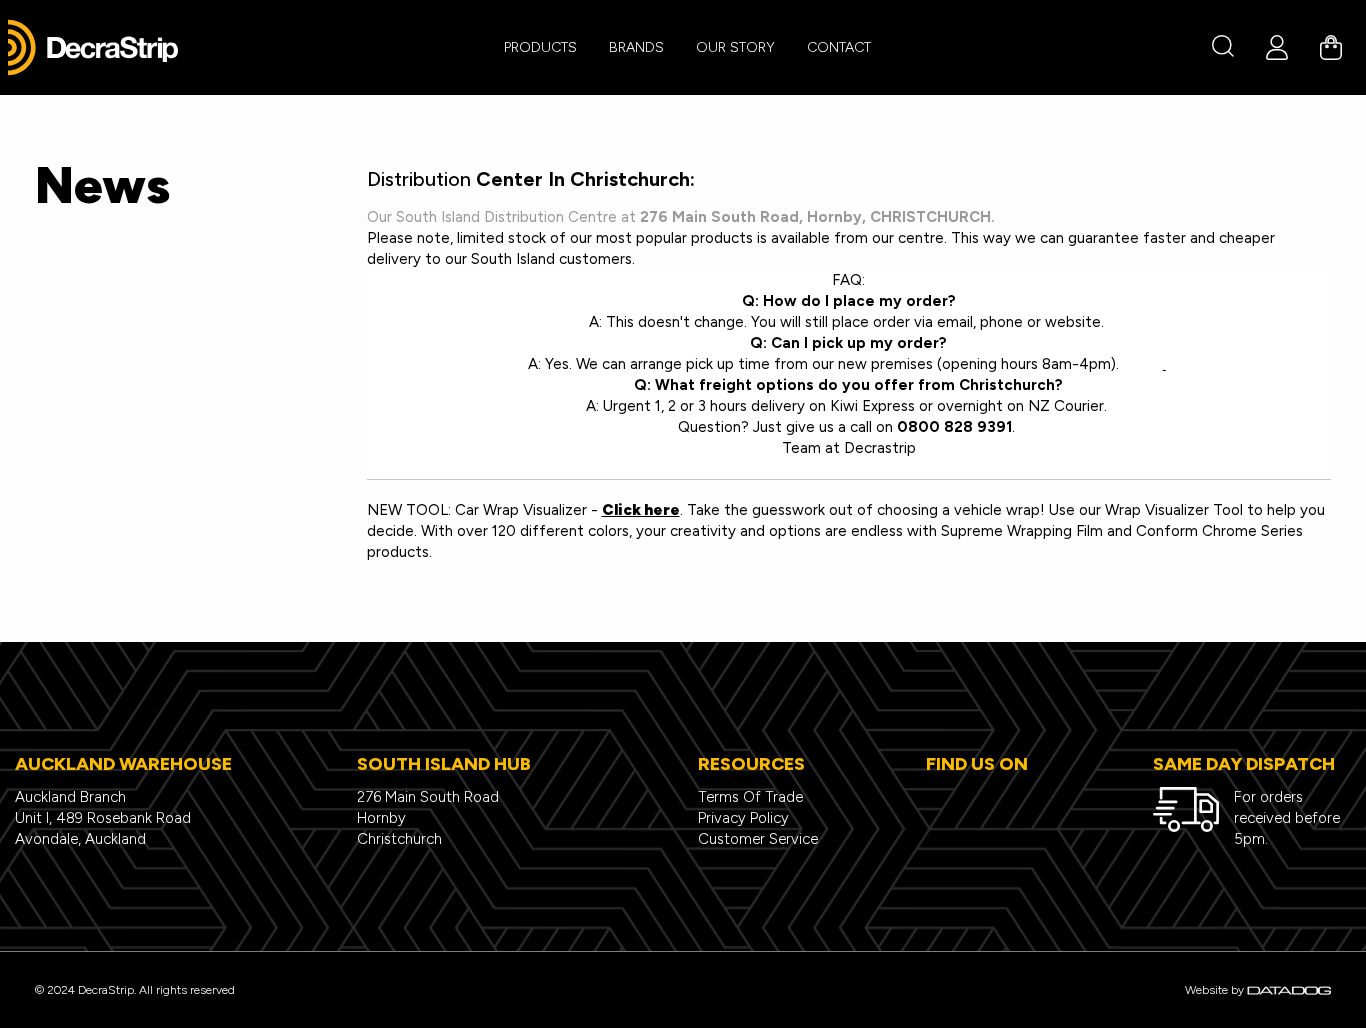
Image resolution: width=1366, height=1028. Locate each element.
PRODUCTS (540, 47)
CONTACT (839, 47)
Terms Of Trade (750, 797)
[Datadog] (1289, 990)
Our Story (735, 47)
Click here (641, 510)
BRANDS (636, 47)
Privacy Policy (743, 818)
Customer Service (758, 839)
